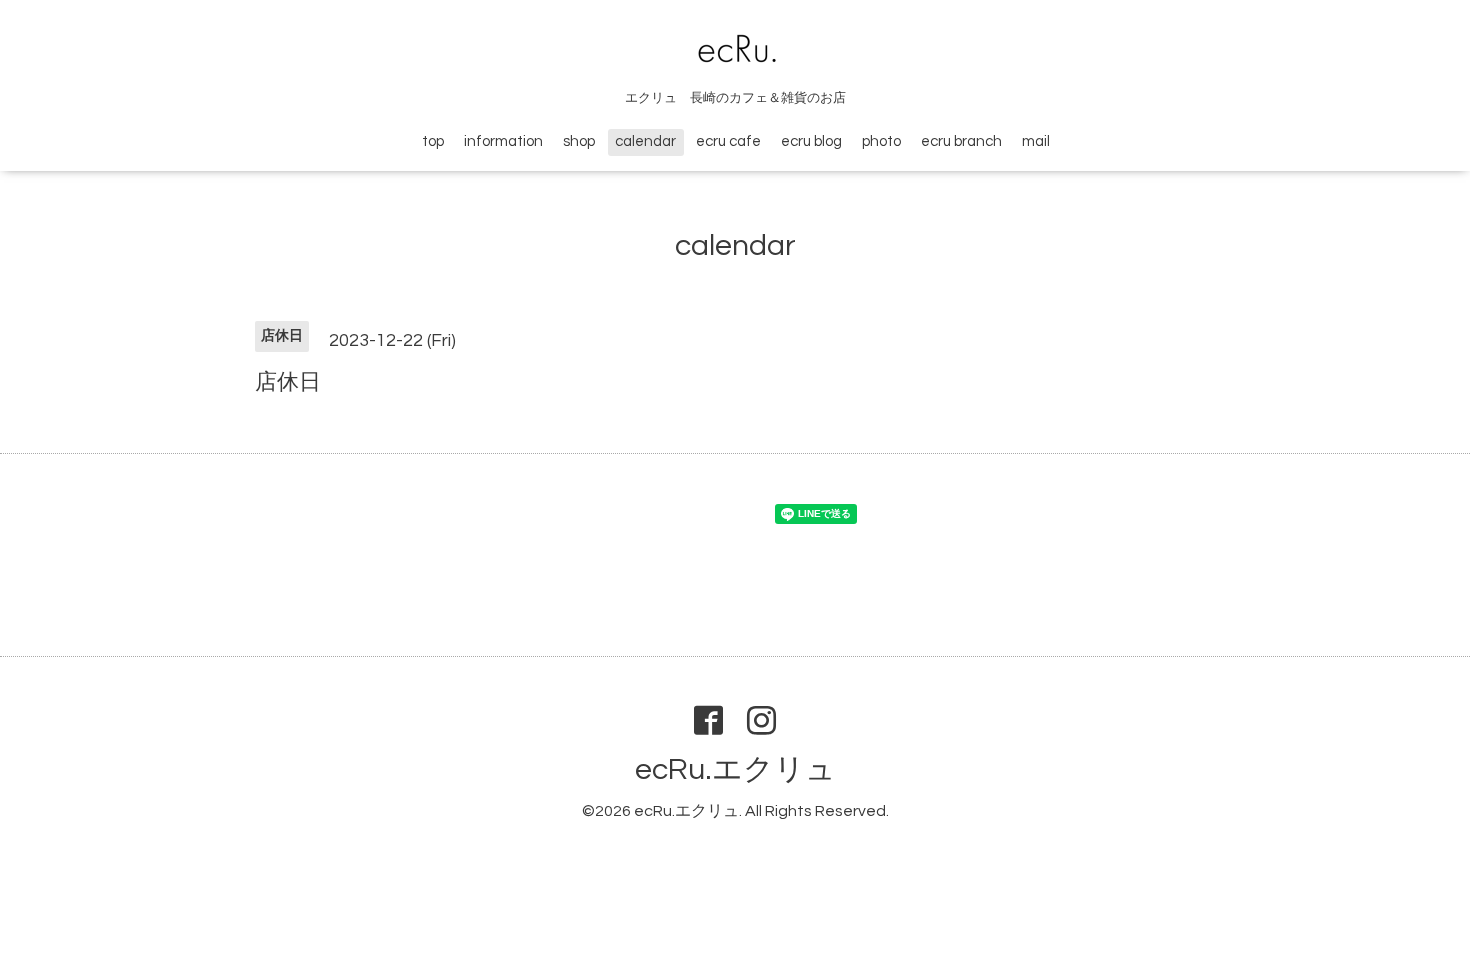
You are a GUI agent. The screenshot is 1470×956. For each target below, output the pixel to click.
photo (881, 141)
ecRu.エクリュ (735, 769)
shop (579, 141)
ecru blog (811, 141)
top (433, 141)
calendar (645, 141)
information (503, 141)
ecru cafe (728, 141)
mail (1036, 141)
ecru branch (961, 141)
